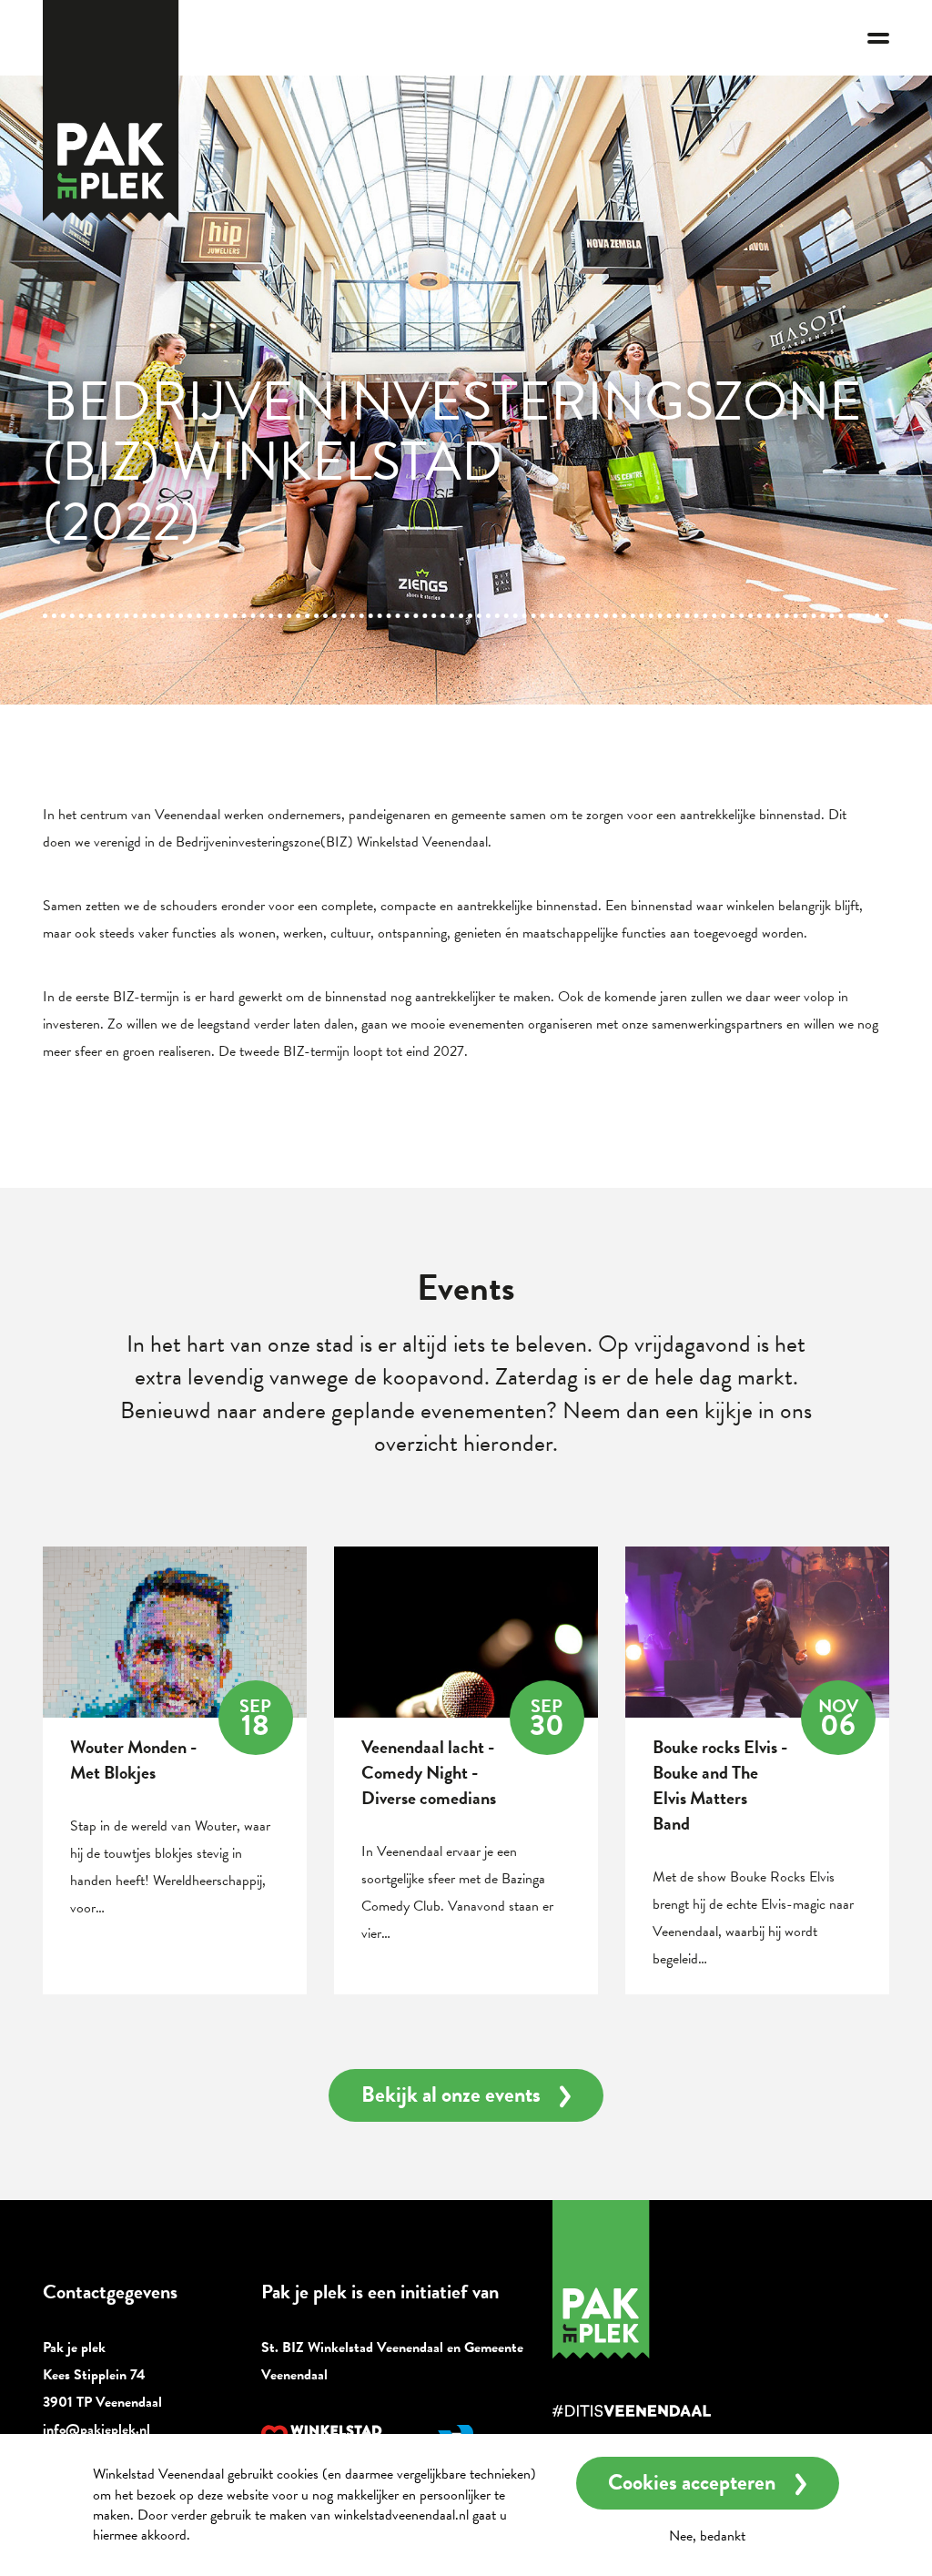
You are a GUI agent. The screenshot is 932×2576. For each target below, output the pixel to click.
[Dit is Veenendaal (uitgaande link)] (684, 2411)
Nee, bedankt (707, 2536)
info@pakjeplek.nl (96, 2429)
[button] (878, 38)
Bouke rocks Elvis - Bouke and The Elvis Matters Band (720, 1785)
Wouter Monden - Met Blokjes (133, 1760)
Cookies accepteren (692, 2482)
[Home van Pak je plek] (684, 2280)
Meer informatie (243, 2535)
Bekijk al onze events (451, 2094)
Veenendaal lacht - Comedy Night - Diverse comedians (429, 1772)
